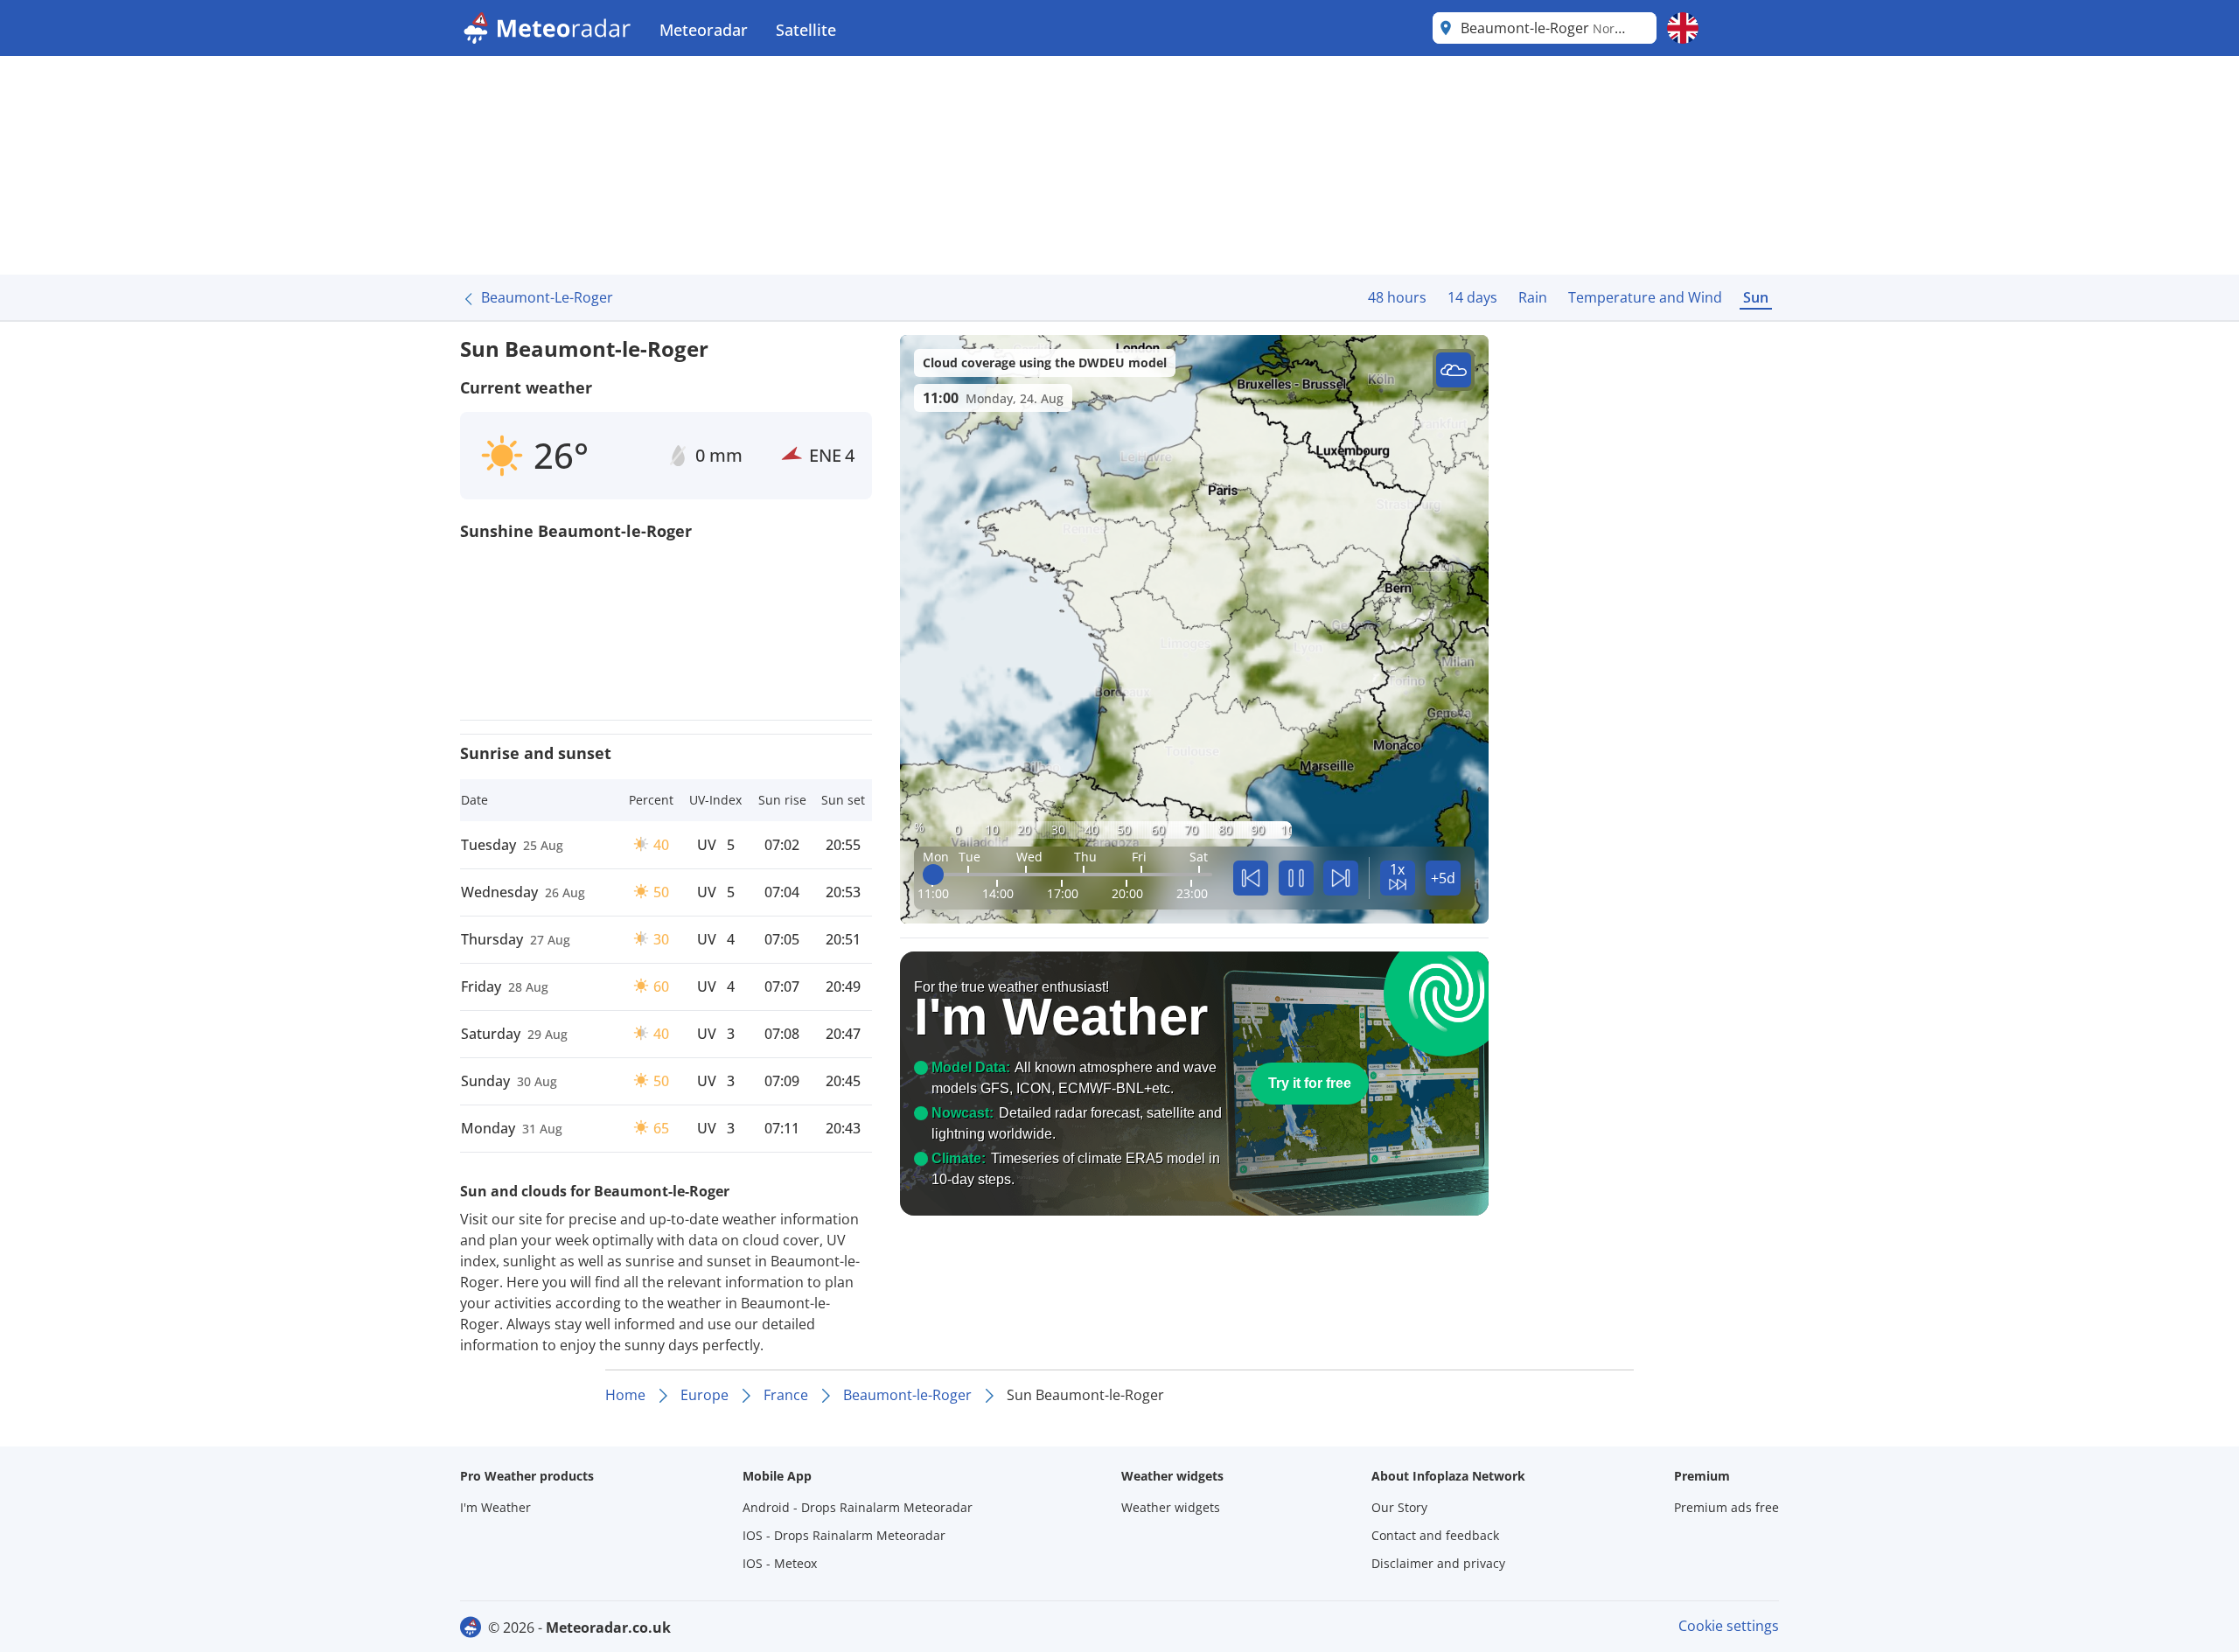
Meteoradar (704, 30)
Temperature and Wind (1645, 297)
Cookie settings (1729, 1626)
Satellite (806, 30)
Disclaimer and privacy (1438, 1563)
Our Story (1399, 1507)
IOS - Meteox (780, 1563)
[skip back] (1251, 878)
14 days (1472, 297)
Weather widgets (1171, 1507)
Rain (1533, 297)
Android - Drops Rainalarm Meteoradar (858, 1507)
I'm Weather (495, 1507)
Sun (1756, 297)
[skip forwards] (1341, 878)
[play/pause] (1296, 878)
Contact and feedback (1435, 1535)
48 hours (1397, 297)
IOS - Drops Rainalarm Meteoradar (844, 1535)
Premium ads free (1726, 1507)
